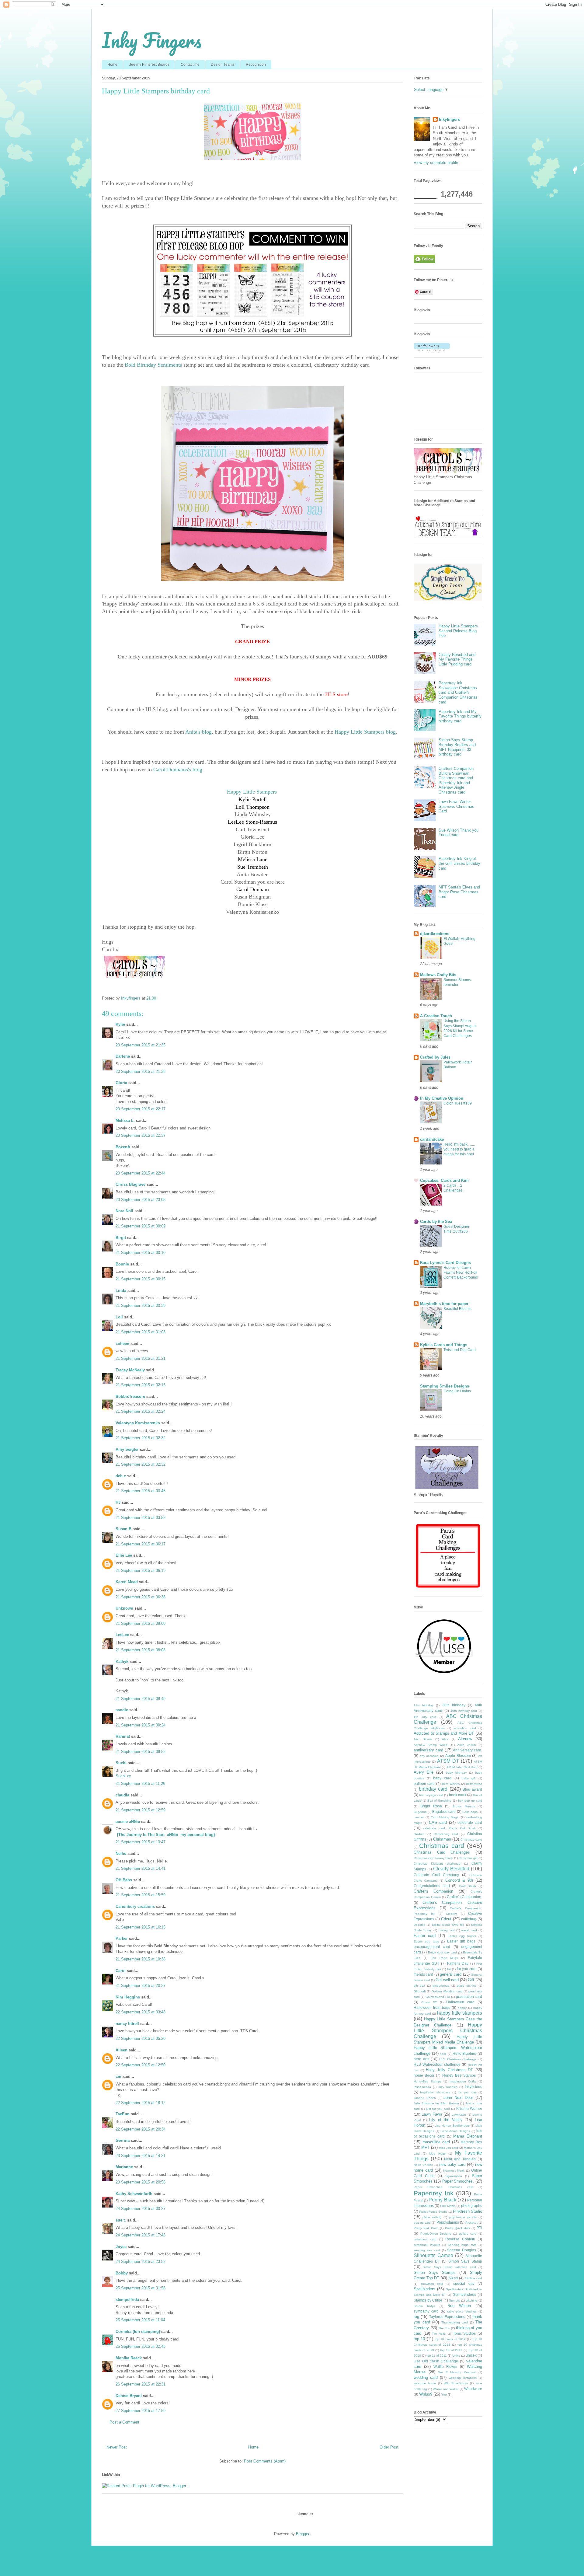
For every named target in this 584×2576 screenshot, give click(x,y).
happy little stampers (460, 2013)
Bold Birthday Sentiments (153, 365)
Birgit (121, 1238)
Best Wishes (451, 1784)
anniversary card (428, 1750)
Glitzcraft (420, 1991)
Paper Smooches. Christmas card (443, 2187)
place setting (432, 2217)
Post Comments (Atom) (265, 2461)
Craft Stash (468, 1886)
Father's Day (458, 1963)
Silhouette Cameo (433, 2255)
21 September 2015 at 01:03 (141, 1332)
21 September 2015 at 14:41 (141, 1868)
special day (464, 2283)
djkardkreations (435, 934)
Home (112, 65)
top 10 (419, 2339)
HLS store (336, 694)
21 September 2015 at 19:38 (141, 1959)
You (444, 2394)
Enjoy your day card (442, 1952)
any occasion (429, 1756)
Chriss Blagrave (130, 1184)
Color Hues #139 (458, 1103)
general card (451, 1974)
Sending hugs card (462, 2245)
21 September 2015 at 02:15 (141, 1385)
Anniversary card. (468, 1750)
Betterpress (474, 1784)
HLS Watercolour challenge (437, 2064)
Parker (122, 1938)
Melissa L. (125, 1120)
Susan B (123, 1529)
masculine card (436, 2142)
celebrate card (470, 1822)
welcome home (425, 2383)
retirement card (425, 2239)
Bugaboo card (444, 1812)
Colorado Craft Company (436, 1875)
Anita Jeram (466, 1745)
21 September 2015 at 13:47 (141, 1842)
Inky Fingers (152, 40)
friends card (423, 1974)
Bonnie (122, 1264)
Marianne (124, 2167)
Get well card (447, 1980)
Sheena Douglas (462, 2250)
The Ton (444, 2328)
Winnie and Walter (446, 2389)
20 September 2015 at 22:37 (141, 1135)
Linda (121, 1291)
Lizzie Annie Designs (455, 2131)
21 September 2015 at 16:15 (141, 1927)
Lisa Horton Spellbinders (452, 2126)
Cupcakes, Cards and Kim (444, 1180)
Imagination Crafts (463, 2081)
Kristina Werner (469, 2108)
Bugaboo (420, 1812)
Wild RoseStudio (456, 2383)
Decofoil (419, 1925)
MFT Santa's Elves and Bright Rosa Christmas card (459, 892)
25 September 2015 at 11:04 (140, 2320)
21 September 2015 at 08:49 (141, 1699)
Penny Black (442, 2200)
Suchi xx (123, 1776)
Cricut (446, 1919)
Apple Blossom (458, 1756)
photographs (472, 2206)
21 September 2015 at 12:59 (141, 1810)
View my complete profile (436, 163)
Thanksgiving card (455, 2322)
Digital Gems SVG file (448, 1925)
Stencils (454, 2300)
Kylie (120, 1024)
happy (462, 2008)
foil (449, 1969)
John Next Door (458, 2098)
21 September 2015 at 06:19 (141, 1571)
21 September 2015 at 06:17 (141, 1544)
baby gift (469, 1778)
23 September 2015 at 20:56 (141, 2182)
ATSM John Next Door (462, 1767)
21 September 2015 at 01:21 (141, 1358)
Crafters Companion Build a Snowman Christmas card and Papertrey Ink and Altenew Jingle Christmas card (456, 780)
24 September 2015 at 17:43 (141, 2235)
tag (416, 2317)
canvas (419, 1817)
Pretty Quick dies (457, 2228)
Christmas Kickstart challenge (437, 1864)
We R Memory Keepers (457, 2372)
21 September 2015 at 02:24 (141, 1411)
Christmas (442, 1839)
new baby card (452, 2164)
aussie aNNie (128, 1822)
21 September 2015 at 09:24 (141, 1725)
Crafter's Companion (433, 1891)
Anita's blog (198, 732)
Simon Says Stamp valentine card (449, 2267)
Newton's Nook (454, 2171)
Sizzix (453, 2278)
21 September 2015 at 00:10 (141, 1253)
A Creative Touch (436, 1016)
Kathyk (122, 1661)
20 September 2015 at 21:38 (141, 1072)
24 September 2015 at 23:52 (141, 2262)
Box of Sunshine (439, 1801)
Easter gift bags (461, 1941)
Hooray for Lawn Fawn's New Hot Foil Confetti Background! (461, 1272)
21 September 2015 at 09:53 (141, 1752)
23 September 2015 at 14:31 (141, 2156)
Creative (452, 1914)
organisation (453, 2176)
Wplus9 (426, 2394)
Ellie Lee (124, 1555)
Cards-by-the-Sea (436, 1222)
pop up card (422, 2223)
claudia (122, 1795)
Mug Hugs (437, 2154)
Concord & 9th (459, 1880)
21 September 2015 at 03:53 (141, 1518)
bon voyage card (431, 1795)
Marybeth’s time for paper (444, 1304)
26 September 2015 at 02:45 (141, 2346)
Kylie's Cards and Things (444, 1345)
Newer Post (117, 2447)
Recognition (256, 65)
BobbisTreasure (130, 1396)
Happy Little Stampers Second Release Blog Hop (458, 631)
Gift (471, 1980)
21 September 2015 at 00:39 (141, 1305)
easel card (469, 1930)
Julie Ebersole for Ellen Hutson (436, 2103)
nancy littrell (127, 2024)
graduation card (469, 1997)
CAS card (438, 1822)
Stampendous (464, 2294)
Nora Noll (124, 1211)
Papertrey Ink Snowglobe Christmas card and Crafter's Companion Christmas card (458, 692)
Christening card (446, 1834)
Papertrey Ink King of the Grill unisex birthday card (459, 863)
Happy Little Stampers (252, 792)
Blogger (302, 2534)
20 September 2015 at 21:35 (141, 1045)
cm (118, 2077)
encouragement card (432, 1947)
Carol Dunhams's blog (178, 770)
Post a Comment (124, 2422)
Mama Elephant (468, 2136)
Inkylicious (473, 2087)
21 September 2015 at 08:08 (141, 1650)
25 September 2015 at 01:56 (141, 2288)
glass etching (467, 1986)
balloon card (424, 1784)
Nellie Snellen (423, 2165)
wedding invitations (463, 2378)
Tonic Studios (464, 2333)
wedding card (426, 2377)
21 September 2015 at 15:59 (141, 1895)
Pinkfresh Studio (468, 2211)
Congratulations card (432, 1886)
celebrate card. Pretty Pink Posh (449, 1828)
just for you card (438, 2109)
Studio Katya (424, 2306)
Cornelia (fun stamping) (138, 2332)
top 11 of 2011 (437, 2356)
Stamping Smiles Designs (445, 1386)
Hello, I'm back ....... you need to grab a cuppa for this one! (459, 1149)
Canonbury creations (135, 1906)
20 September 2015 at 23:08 (141, 1200)
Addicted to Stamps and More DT (444, 1733)
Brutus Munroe (464, 1806)
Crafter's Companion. (464, 1897)
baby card (442, 1778)
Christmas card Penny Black (433, 1858)
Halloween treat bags (432, 2007)
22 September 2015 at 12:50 (141, 2065)
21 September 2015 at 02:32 (141, 1438)
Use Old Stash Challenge (436, 2361)
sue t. (121, 2220)
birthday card (433, 1789)
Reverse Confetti (460, 2239)
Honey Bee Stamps (459, 2075)
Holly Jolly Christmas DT (449, 2070)
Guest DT (429, 2002)
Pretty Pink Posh (426, 2228)
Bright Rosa (431, 1806)
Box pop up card (470, 1801)
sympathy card (426, 2311)
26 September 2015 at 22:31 (141, 2384)
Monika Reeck (129, 2358)
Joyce (121, 2247)
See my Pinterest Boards (149, 65)
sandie (122, 1710)
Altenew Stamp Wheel (431, 1745)
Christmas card (442, 1846)
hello (443, 2054)
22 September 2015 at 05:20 (141, 2038)
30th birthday (454, 1705)
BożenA (123, 1147)
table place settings (462, 2311)
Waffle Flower (445, 2367)
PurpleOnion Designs (436, 2234)
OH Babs (124, 1880)
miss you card (449, 2148)
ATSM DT (448, 1761)
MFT (425, 2147)
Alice (445, 1739)
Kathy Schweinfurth (134, 2194)
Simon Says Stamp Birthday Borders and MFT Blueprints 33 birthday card (457, 747)
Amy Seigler (127, 1449)
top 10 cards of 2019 (450, 2339)
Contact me (190, 65)
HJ (118, 1502)
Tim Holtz (439, 2334)
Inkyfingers (449, 119)
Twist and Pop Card (460, 1350)
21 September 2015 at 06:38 (141, 1597)
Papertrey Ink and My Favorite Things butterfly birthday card (460, 716)
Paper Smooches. (458, 2181)
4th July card (425, 1717)
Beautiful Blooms (457, 1309)
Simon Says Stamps (435, 2272)
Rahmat (123, 1736)
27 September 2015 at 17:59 (141, 2411)
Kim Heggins (128, 1997)
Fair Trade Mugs (444, 1958)
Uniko (456, 2356)
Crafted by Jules (435, 1057)
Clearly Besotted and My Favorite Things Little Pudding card (457, 659)
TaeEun (123, 2114)
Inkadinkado (422, 2087)
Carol (121, 1971)
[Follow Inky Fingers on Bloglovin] (432, 350)
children (419, 1834)
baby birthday (456, 1773)
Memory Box (471, 2142)
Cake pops (470, 1812)
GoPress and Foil (438, 1997)
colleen (122, 1344)
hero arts (421, 2059)
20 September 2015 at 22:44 (141, 1173)
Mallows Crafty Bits (438, 975)
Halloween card (460, 2002)
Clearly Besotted (451, 1869)
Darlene (123, 1056)
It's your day (467, 2092)
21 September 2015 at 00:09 (141, 1226)
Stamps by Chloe (428, 2300)
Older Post (389, 2447)
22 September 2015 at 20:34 (141, 2129)
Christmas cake (471, 1840)
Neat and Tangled (460, 2159)
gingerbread (441, 1986)
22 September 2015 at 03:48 (141, 2012)
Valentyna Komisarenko (138, 1423)
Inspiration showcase (435, 2092)
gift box (419, 1986)
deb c (121, 1476)
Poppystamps (448, 2222)
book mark (458, 1795)
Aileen (122, 2050)
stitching (471, 2300)
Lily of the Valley (446, 2120)
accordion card (465, 1728)
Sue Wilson (459, 2306)
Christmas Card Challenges (442, 1852)
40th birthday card (464, 1711)
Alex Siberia (423, 1739)
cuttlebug (469, 1919)
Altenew (465, 1739)
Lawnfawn (459, 2115)
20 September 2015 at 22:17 (141, 1109)
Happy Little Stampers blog (365, 732)
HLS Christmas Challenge (458, 2059)
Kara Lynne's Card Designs (445, 1263)
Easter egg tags (426, 1941)
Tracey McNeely (130, 1370)
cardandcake (432, 1139)
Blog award (472, 1789)
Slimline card (473, 2278)
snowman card (432, 2284)
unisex (471, 2355)
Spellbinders (424, 2289)
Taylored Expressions (447, 2317)
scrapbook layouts (427, 2245)
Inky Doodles (448, 2087)
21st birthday (424, 1705)
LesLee (122, 1635)
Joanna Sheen (425, 2098)
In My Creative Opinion (442, 1098)
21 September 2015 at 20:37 (141, 1986)
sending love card (427, 2250)
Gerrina (123, 2140)
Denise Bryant (129, 2396)
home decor (424, 2075)
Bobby (122, 2273)
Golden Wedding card (447, 1991)
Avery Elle (424, 1772)
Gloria (121, 1083)
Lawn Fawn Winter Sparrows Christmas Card (456, 806)
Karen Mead (127, 1582)
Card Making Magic (445, 1817)
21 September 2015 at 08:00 (141, 1623)
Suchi (121, 1763)
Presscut (471, 2223)
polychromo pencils (463, 2217)
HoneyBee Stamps (428, 2081)
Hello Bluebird (465, 2053)
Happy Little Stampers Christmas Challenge (448, 2031)
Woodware (473, 2389)
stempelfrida (127, 2300)
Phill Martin (448, 2206)
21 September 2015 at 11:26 (140, 1784)
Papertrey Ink (434, 2193)
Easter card (425, 1936)
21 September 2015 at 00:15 (141, 1279)
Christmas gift (468, 1858)
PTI (479, 2228)
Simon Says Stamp (465, 2261)
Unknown (124, 1608)
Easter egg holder (462, 1936)
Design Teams (223, 65)
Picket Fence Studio (433, 2212)
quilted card (468, 2234)
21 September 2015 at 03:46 (141, 1491)
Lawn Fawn (432, 2114)
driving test (447, 1930)
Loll (119, 1317)
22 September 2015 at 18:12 (141, 2103)
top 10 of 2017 (451, 2350)
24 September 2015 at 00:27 (141, 2209)
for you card (467, 1969)
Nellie (121, 1853)
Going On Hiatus (457, 1391)
